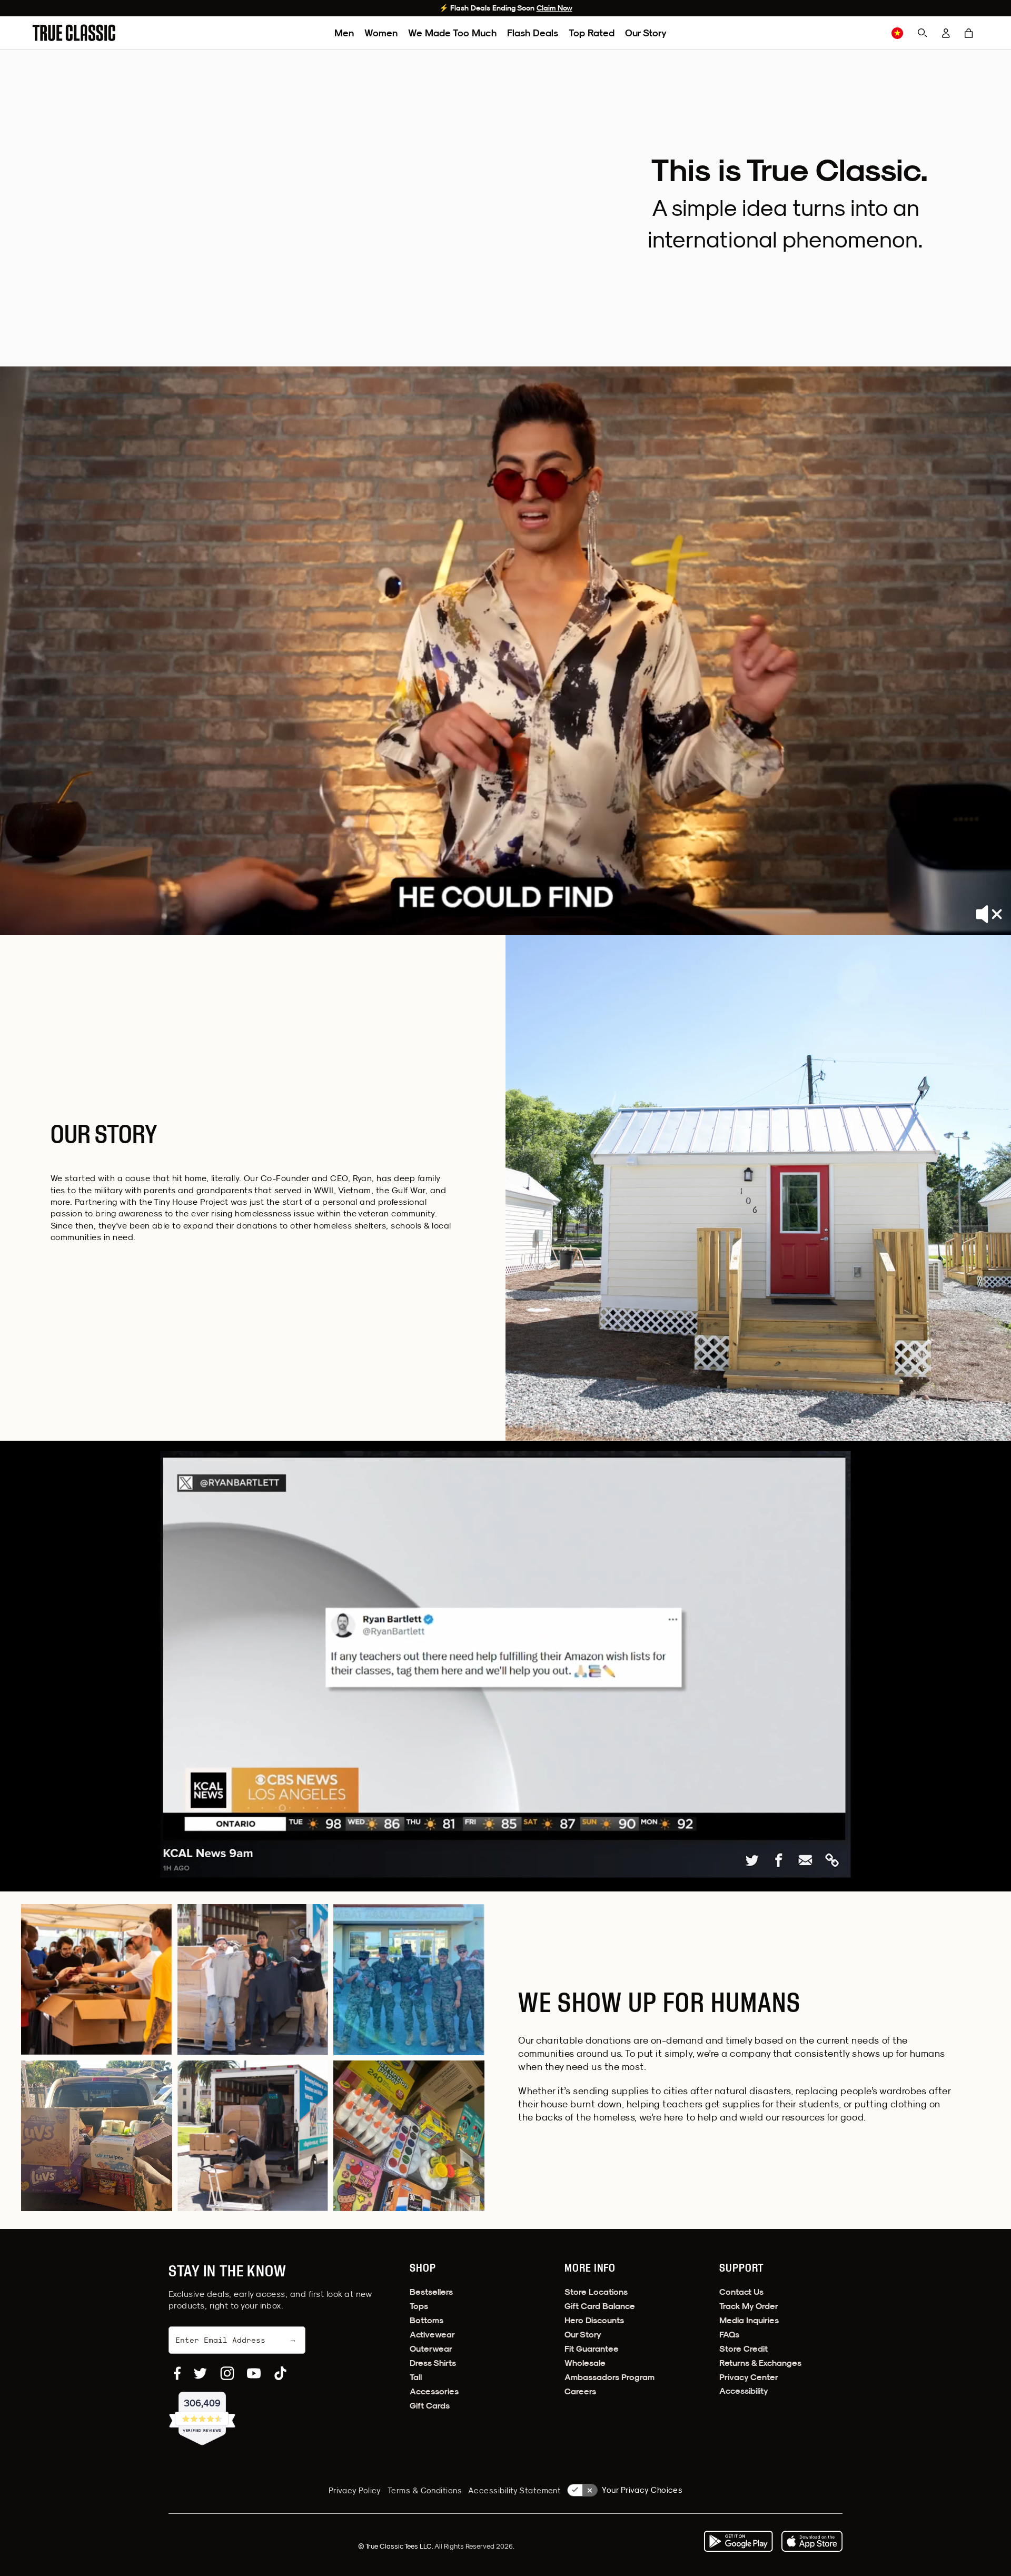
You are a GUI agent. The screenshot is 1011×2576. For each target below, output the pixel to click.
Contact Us (741, 2292)
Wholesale (585, 2363)
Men (344, 33)
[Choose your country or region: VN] (897, 33)
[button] (969, 33)
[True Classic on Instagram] (227, 2373)
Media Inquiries (749, 2320)
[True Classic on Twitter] (200, 2373)
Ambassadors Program (609, 2377)
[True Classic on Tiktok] (280, 2373)
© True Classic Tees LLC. (396, 2546)
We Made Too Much (452, 33)
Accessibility (744, 2391)
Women (381, 33)
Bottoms (427, 2320)
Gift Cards (430, 2406)
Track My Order (749, 2306)
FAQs (729, 2335)
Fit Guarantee (592, 2349)
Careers (580, 2391)
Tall (416, 2377)
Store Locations (596, 2292)
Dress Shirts (433, 2363)
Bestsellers (431, 2292)
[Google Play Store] (738, 2541)
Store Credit (744, 2349)
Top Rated (592, 33)
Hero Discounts (594, 2320)
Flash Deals (533, 33)
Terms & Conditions (425, 2490)
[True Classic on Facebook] (177, 2373)
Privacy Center (749, 2377)
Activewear (432, 2335)
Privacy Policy (355, 2490)
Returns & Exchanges (760, 2363)
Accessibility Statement (514, 2490)
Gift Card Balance (600, 2306)
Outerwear (431, 2349)
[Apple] (812, 2541)
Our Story (646, 33)
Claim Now (554, 8)
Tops (419, 2306)
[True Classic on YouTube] (254, 2373)
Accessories (434, 2391)
